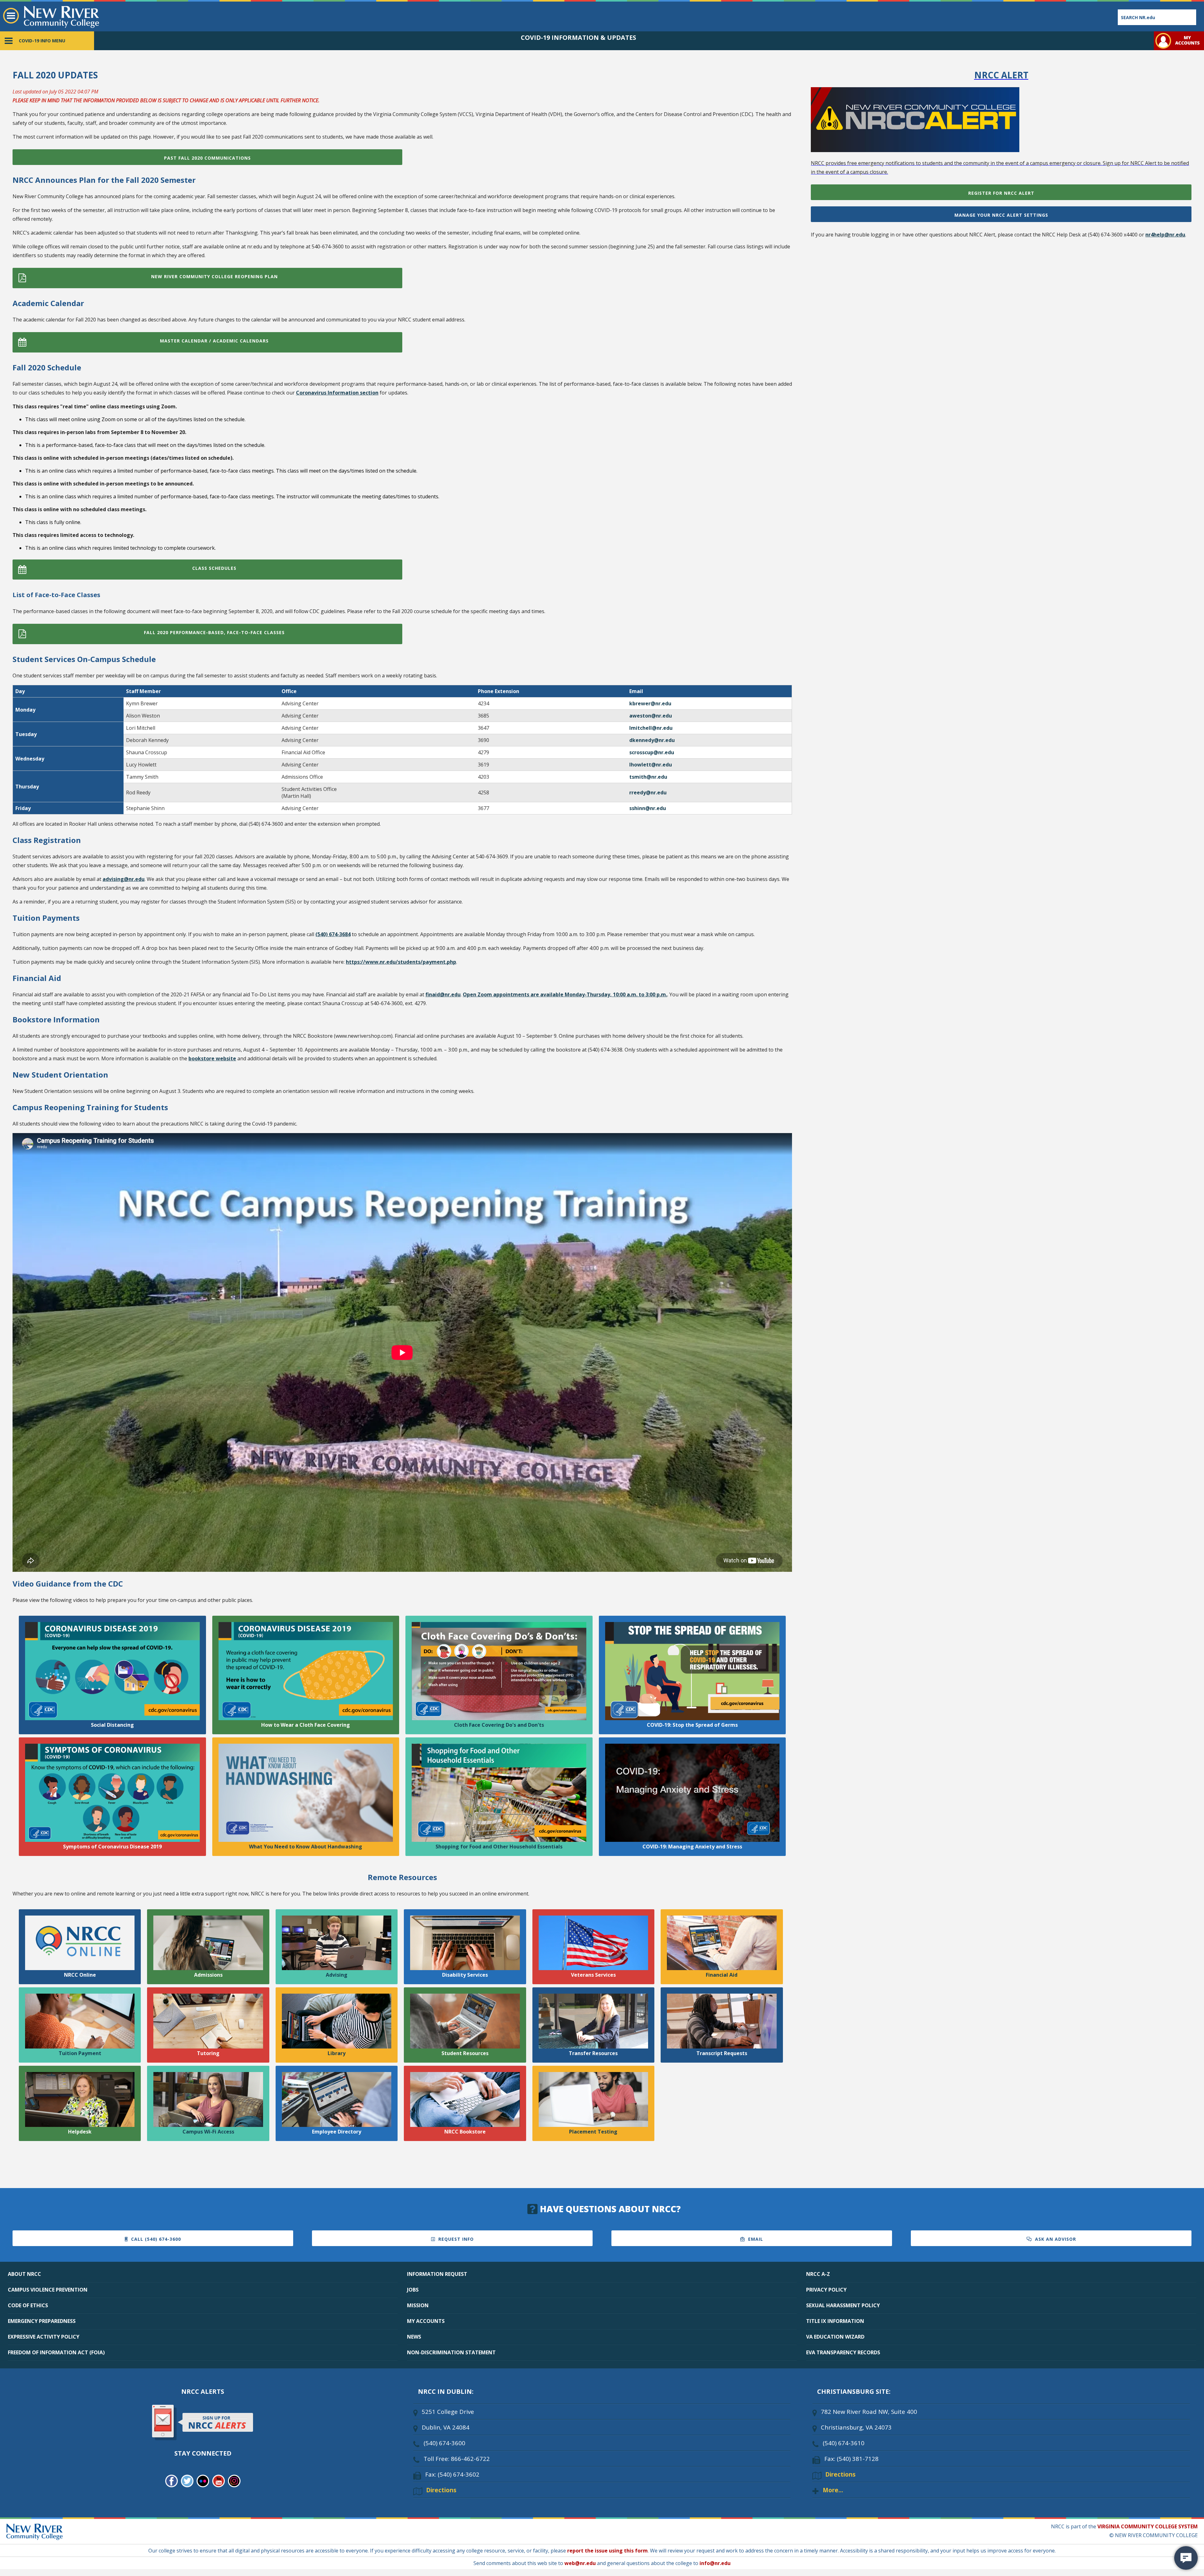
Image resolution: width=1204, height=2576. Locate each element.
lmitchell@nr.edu (651, 728)
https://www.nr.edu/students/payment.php (401, 962)
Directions (441, 2490)
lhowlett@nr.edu (651, 765)
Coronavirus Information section (337, 393)
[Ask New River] (1186, 2558)
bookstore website (212, 1058)
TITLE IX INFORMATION (835, 2321)
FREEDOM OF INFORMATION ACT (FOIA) (56, 2352)
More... (833, 2490)
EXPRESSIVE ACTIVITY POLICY (44, 2337)
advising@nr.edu (124, 879)
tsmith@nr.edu (648, 777)
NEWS (414, 2337)
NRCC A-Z (818, 2274)
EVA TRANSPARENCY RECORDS (843, 2352)
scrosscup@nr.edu (652, 752)
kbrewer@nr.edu (650, 703)
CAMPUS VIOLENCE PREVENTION (48, 2290)
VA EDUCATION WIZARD (835, 2337)
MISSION (418, 2305)
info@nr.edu (715, 2563)
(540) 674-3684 (333, 934)
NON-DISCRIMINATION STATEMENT (451, 2352)
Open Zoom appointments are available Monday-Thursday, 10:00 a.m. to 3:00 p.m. (565, 994)
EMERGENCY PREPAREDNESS (42, 2321)
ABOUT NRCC (24, 2274)
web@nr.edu (580, 2563)
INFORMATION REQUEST (437, 2274)
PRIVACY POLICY (826, 2290)
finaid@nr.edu (443, 994)
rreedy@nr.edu (648, 792)
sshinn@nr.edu (648, 808)
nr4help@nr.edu (1165, 235)
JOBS (413, 2290)
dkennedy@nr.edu (652, 740)
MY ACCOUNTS (426, 2321)
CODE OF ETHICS (28, 2305)
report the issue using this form (607, 2551)
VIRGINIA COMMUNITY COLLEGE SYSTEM (1148, 2526)
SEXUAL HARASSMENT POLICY (843, 2305)
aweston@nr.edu (651, 716)
